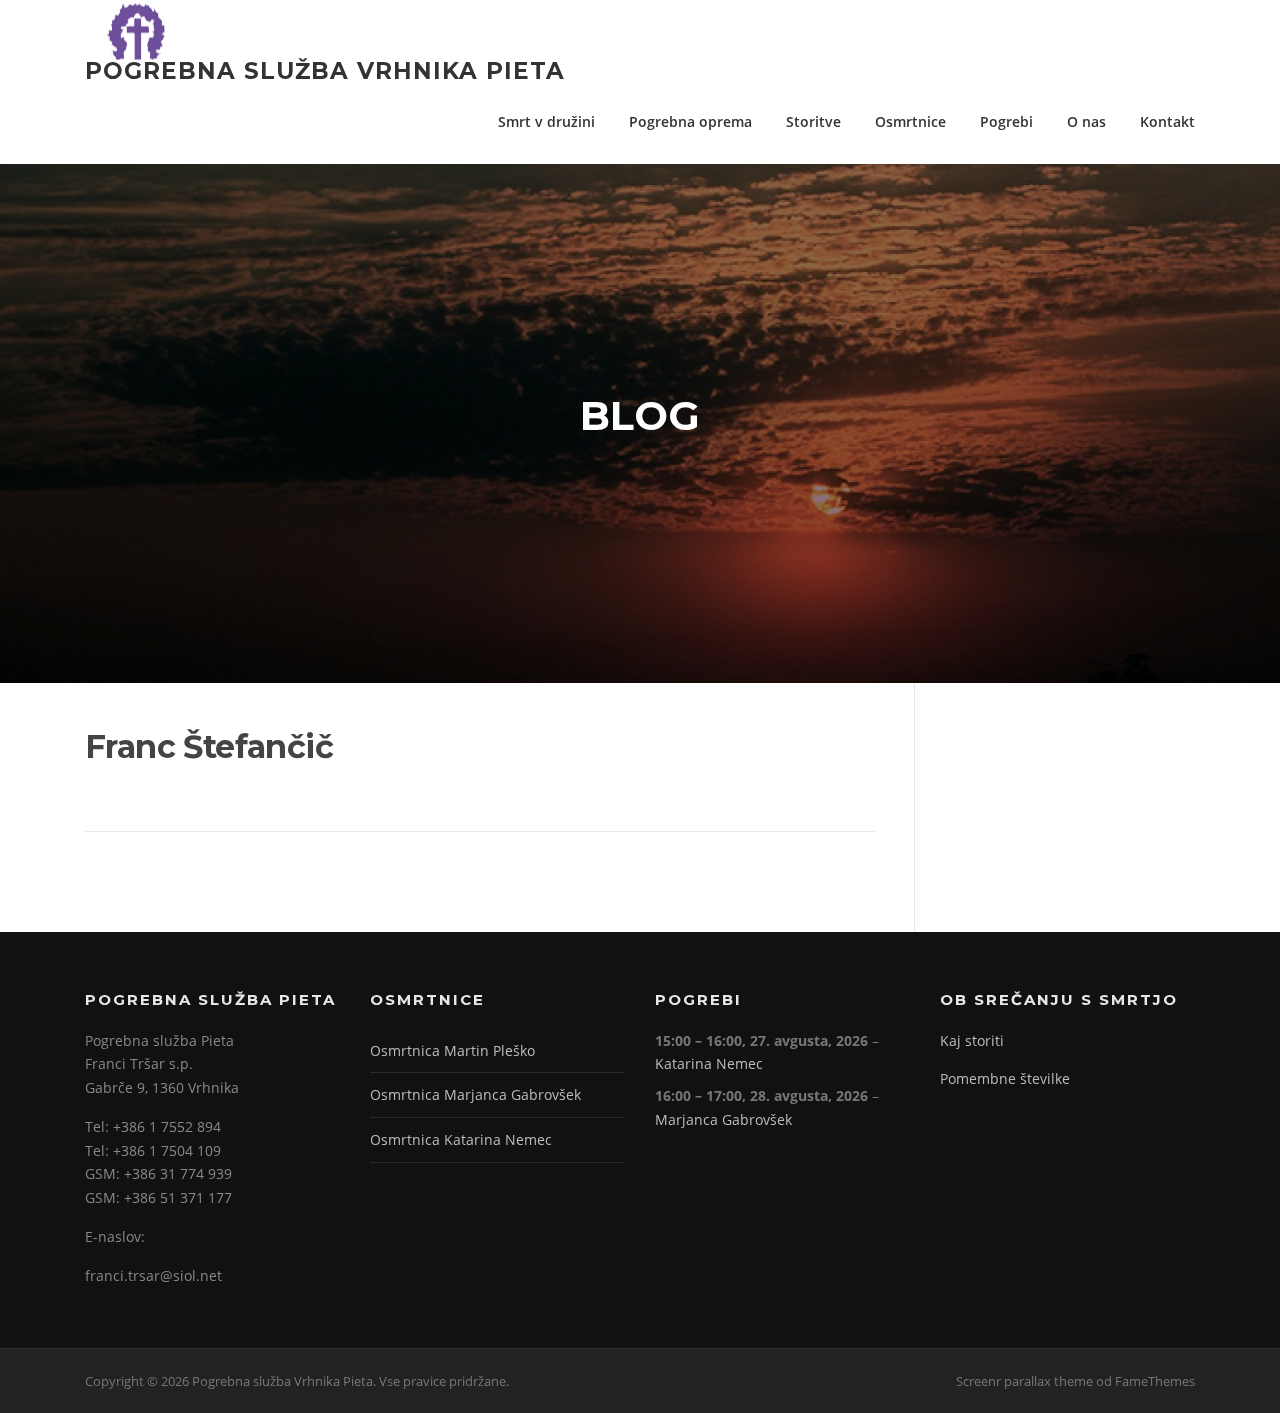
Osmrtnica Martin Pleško (452, 1050)
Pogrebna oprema (690, 121)
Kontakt (1167, 121)
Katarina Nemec (709, 1063)
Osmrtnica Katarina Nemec (461, 1139)
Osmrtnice (910, 121)
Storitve (813, 121)
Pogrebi (1006, 121)
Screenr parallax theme (1024, 1381)
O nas (1086, 121)
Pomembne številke (1005, 1078)
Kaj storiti (972, 1040)
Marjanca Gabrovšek (723, 1119)
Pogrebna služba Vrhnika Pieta (325, 70)
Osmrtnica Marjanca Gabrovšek (475, 1094)
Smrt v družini (546, 121)
